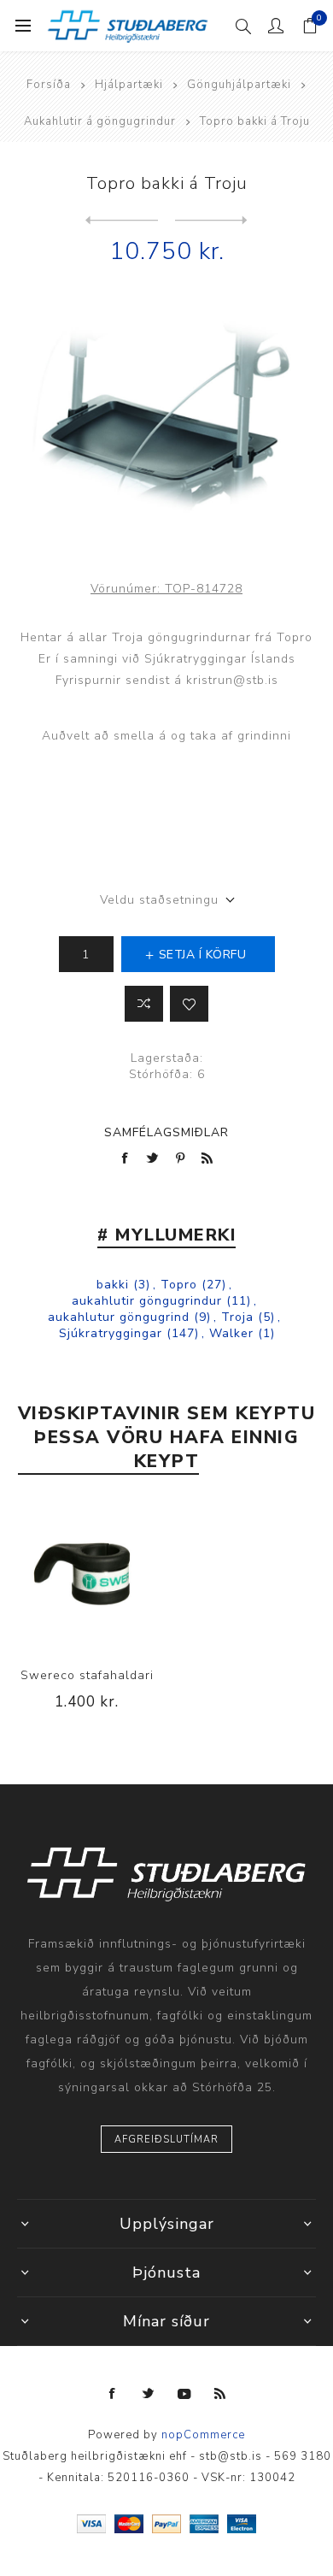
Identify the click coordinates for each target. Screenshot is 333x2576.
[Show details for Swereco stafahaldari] (87, 1577)
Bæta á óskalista (189, 1004)
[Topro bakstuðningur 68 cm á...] (211, 221)
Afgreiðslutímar (166, 2140)
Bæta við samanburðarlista (144, 1004)
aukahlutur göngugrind (119, 1317)
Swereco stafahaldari (87, 1675)
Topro (179, 1285)
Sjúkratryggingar (111, 1333)
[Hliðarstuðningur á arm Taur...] (122, 221)
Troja (237, 1317)
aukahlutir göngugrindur (147, 1301)
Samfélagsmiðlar (166, 1132)
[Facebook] (113, 2394)
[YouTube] (184, 2394)
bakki (113, 1285)
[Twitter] (149, 2394)
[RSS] (220, 2394)
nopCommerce (203, 2435)
